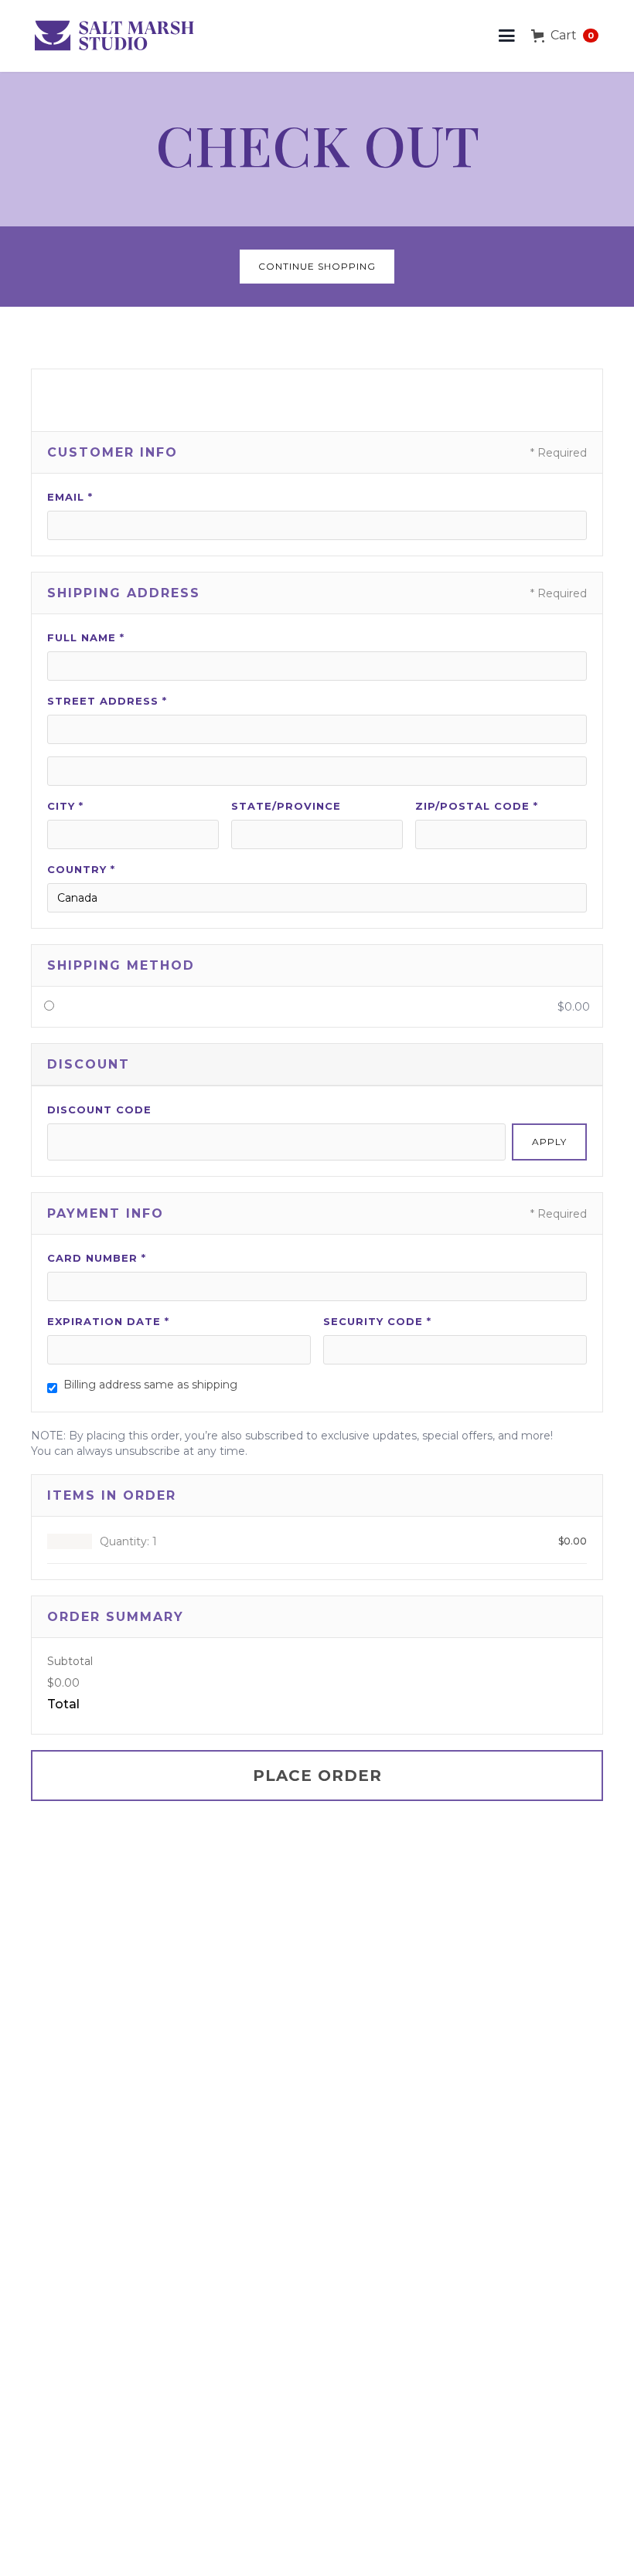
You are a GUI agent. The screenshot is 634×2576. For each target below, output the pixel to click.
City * (65, 806)
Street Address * (107, 701)
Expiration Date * (108, 1321)
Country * (81, 869)
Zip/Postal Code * (477, 806)
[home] (117, 36)
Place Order (317, 1776)
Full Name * (86, 637)
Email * (70, 497)
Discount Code (99, 1110)
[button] (507, 36)
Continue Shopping (317, 266)
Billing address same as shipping (150, 1385)
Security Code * (377, 1321)
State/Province (286, 806)
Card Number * (97, 1258)
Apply (549, 1142)
